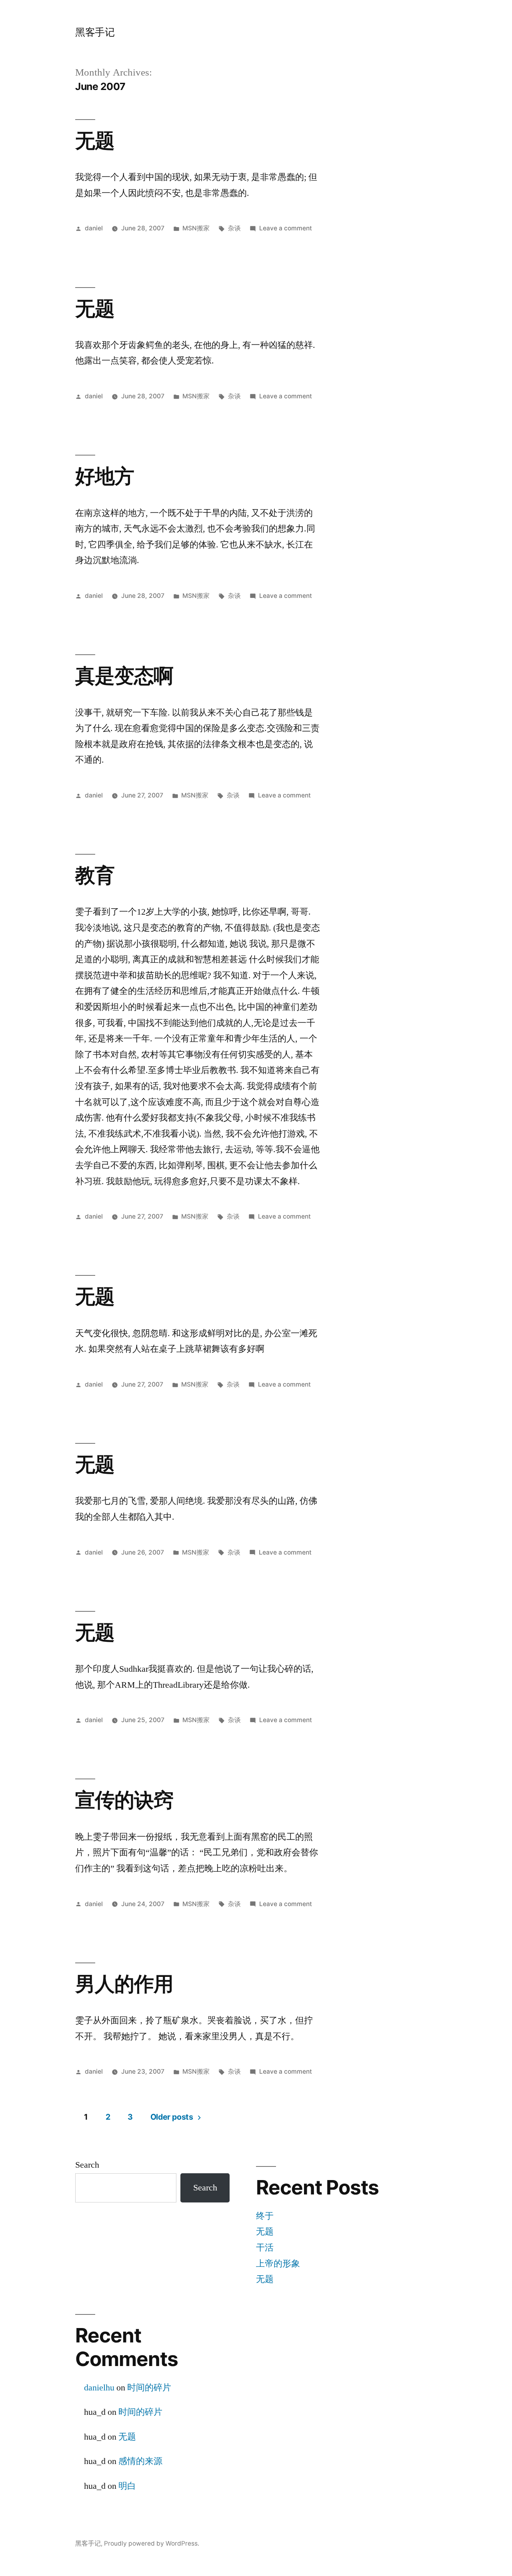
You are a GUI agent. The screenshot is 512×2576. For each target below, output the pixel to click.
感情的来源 (140, 2461)
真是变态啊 (124, 675)
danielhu (99, 2388)
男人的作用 (124, 1984)
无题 (95, 140)
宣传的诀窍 (124, 1800)
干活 (265, 2248)
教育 (95, 875)
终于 (265, 2216)
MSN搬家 (196, 228)
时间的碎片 (149, 2388)
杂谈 (234, 228)
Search (87, 2165)
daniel (94, 228)
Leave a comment (286, 228)
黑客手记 (95, 32)
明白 (127, 2486)
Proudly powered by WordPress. (152, 2543)
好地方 (105, 476)
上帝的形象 (278, 2264)
